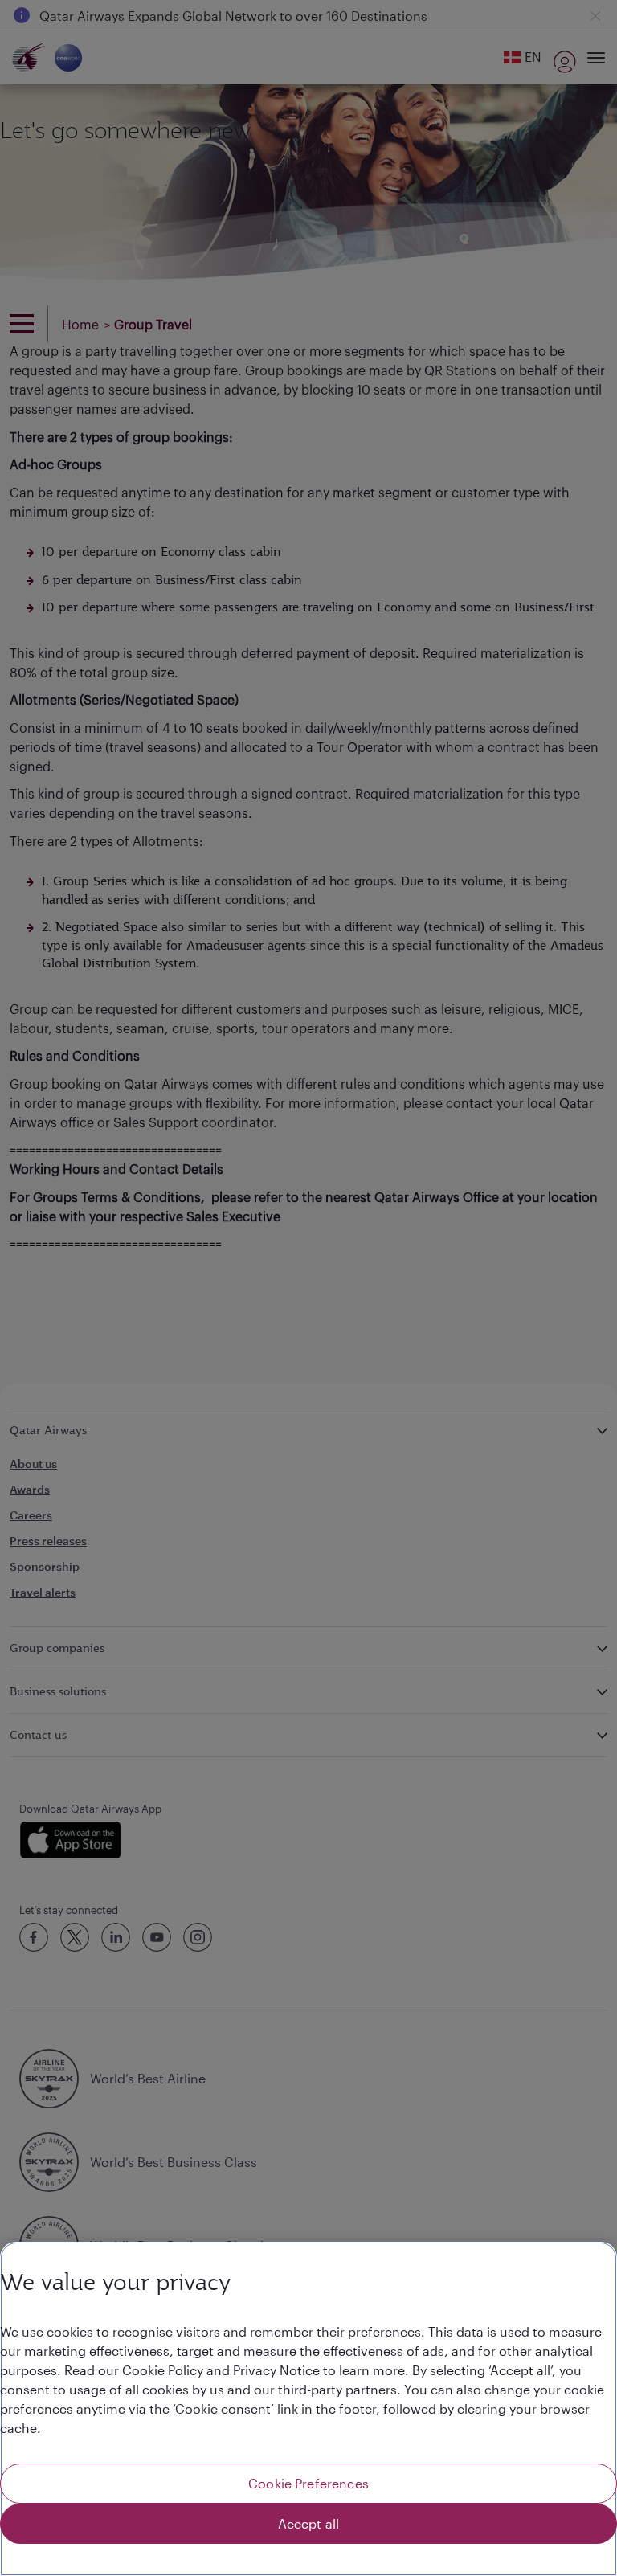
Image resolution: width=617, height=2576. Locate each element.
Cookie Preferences (308, 2483)
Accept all (309, 2523)
